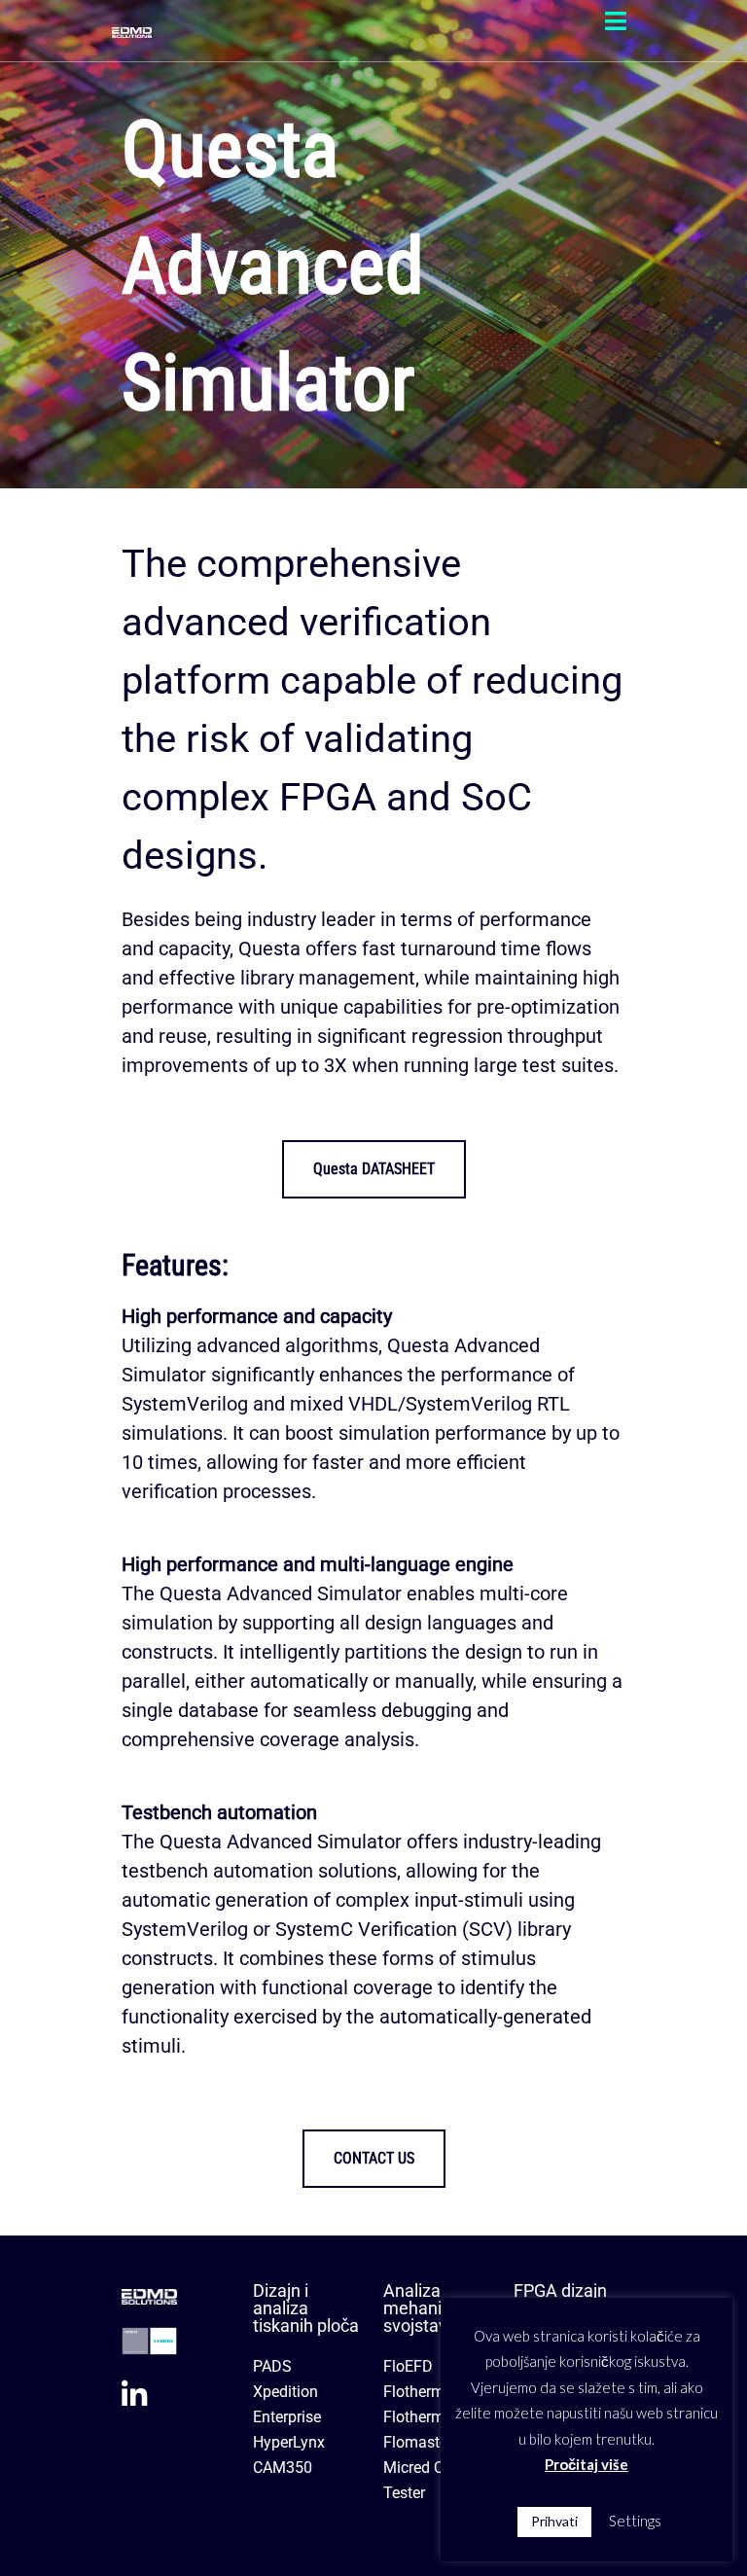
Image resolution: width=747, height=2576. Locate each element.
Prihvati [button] (554, 2521)
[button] (616, 21)
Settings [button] (635, 2521)
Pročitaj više (587, 2464)
